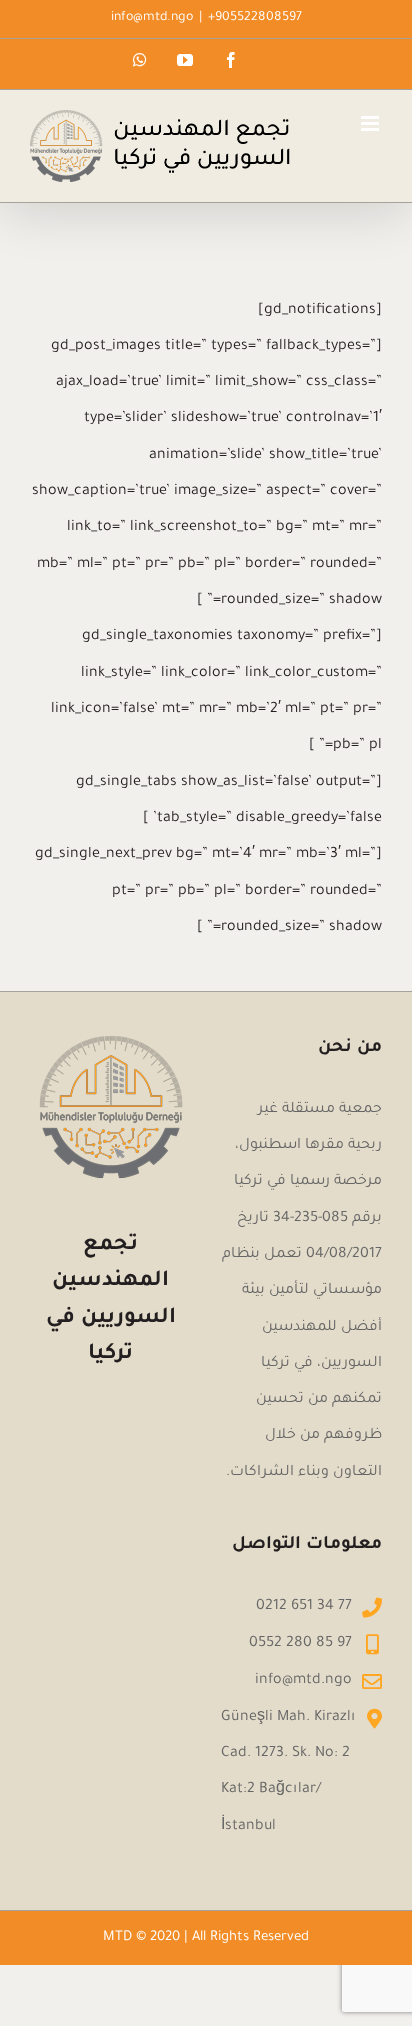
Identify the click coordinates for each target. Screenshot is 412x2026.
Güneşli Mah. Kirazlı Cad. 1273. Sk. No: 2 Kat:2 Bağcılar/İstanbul (288, 1772)
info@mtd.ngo (152, 18)
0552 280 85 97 (300, 1644)
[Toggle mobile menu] (371, 123)
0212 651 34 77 (304, 1607)
